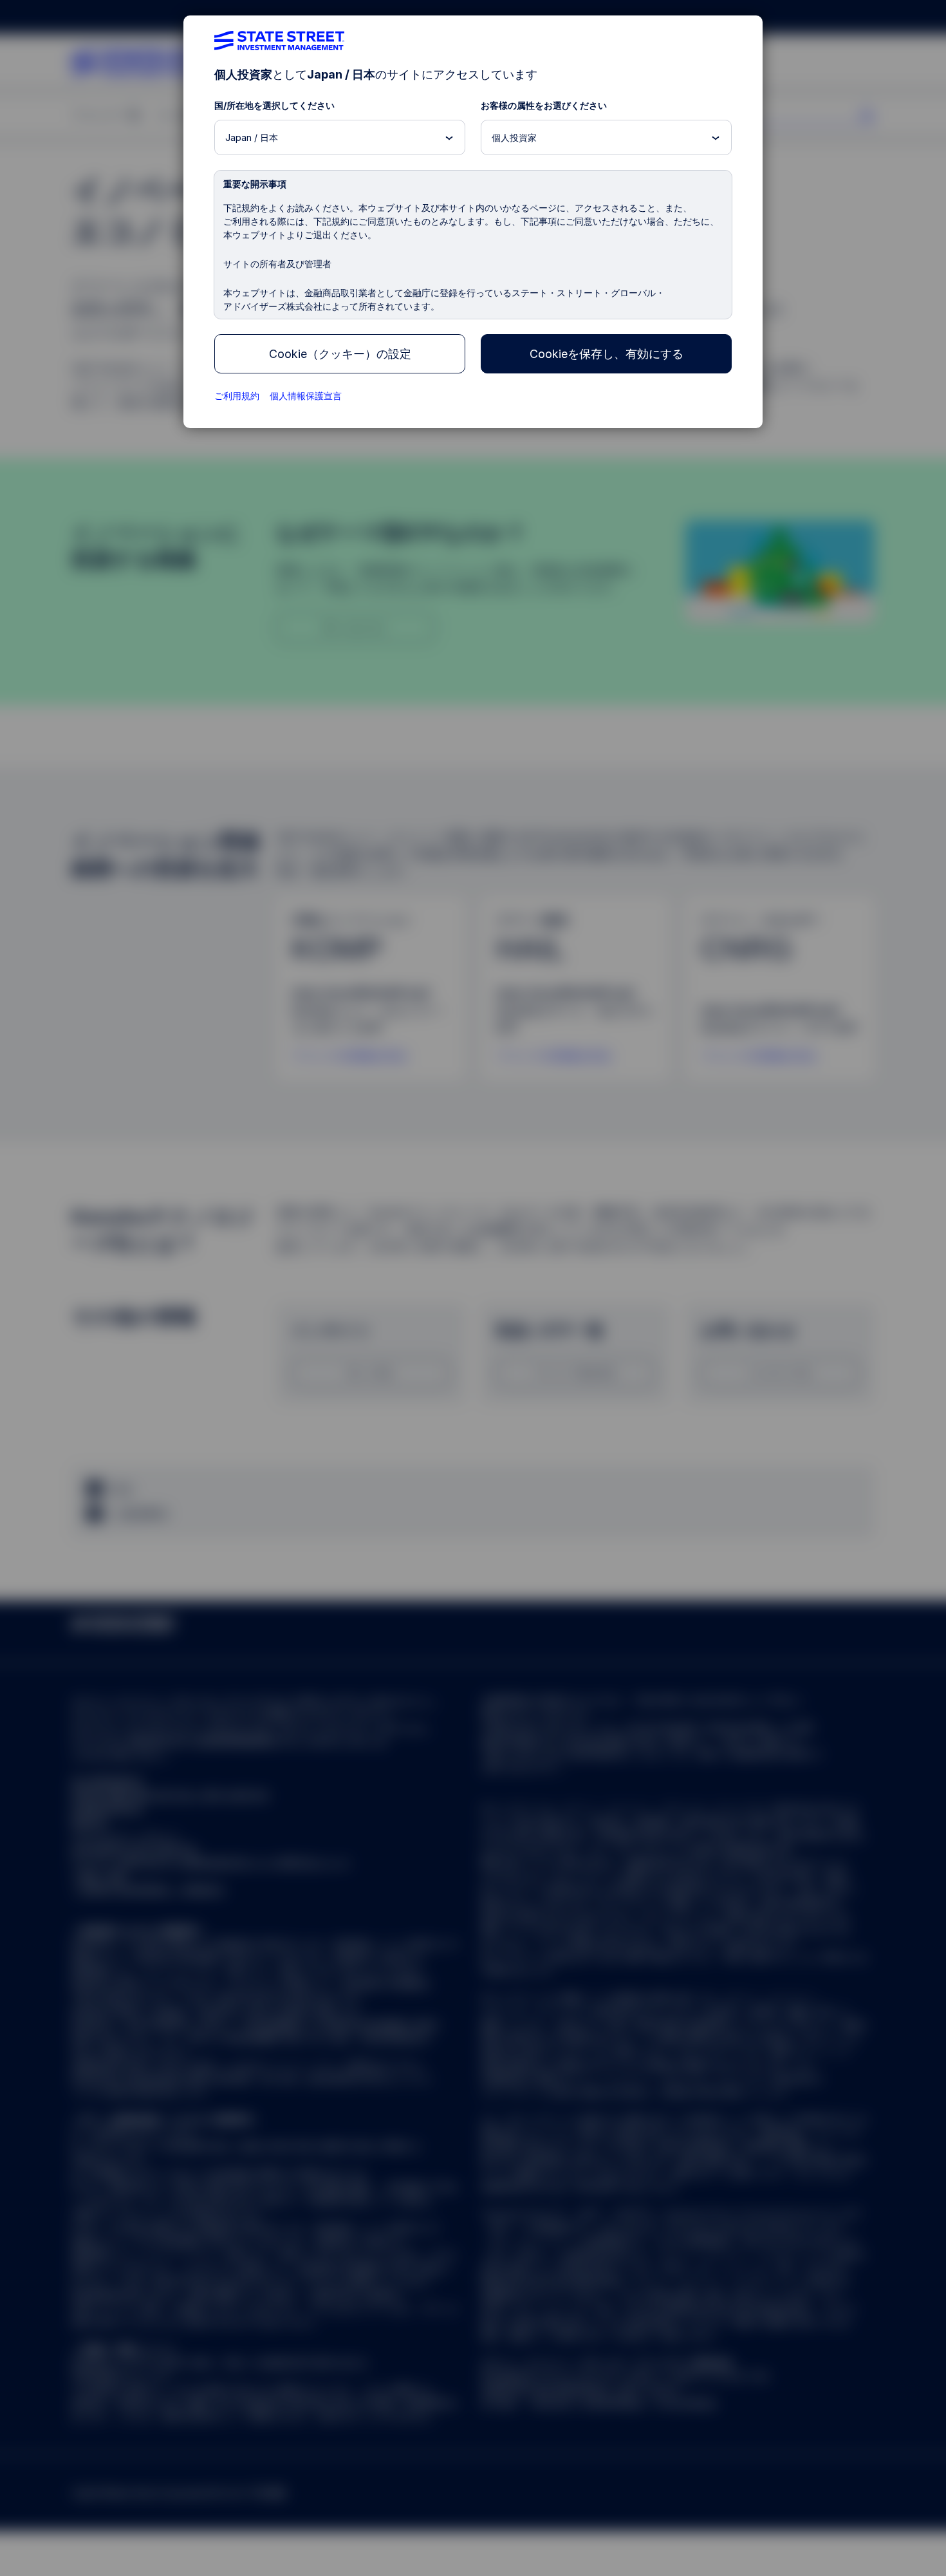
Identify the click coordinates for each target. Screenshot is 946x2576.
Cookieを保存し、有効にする (607, 354)
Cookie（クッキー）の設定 (340, 354)
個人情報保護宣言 (306, 396)
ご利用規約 (237, 396)
